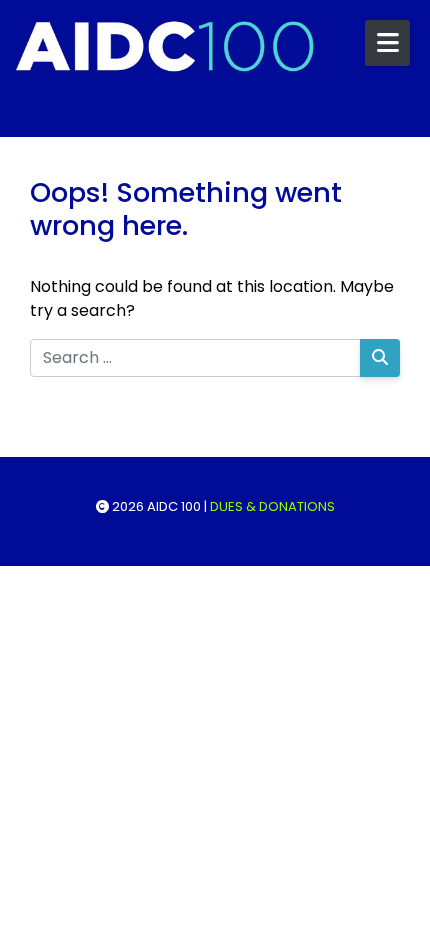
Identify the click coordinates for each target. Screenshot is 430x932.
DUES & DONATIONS (272, 506)
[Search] (380, 358)
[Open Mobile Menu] (387, 43)
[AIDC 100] (165, 46)
